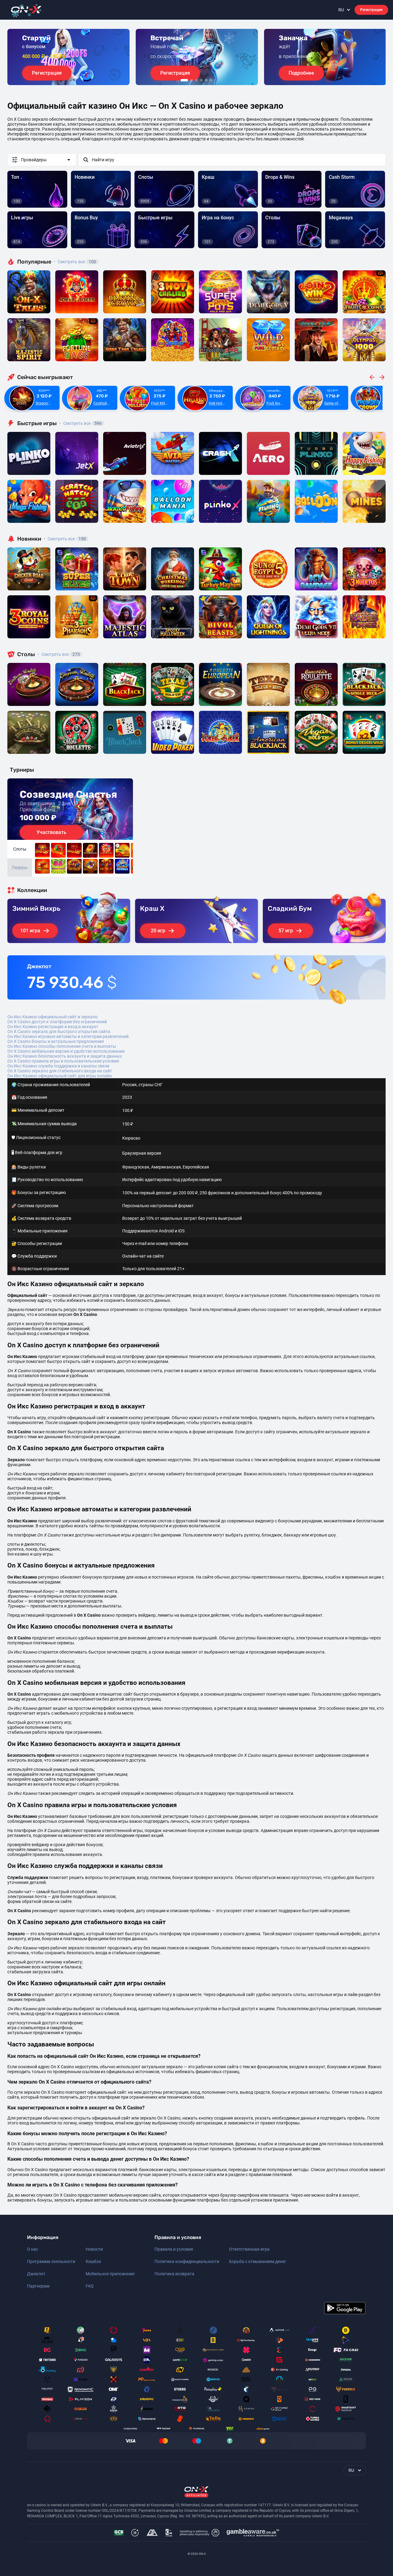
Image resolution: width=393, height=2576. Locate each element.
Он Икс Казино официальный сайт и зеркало (53, 1017)
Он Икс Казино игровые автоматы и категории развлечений (68, 1036)
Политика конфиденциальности (187, 2261)
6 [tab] (211, 80)
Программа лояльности (51, 2261)
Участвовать (51, 832)
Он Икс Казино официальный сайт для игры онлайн (60, 1076)
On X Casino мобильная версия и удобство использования (66, 1051)
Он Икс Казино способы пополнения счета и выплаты (62, 1046)
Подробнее (301, 73)
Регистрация (371, 10)
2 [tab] (192, 80)
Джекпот (36, 2274)
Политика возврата (174, 2274)
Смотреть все (75, 262)
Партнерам (38, 2286)
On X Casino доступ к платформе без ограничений (57, 1022)
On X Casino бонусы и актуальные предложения (56, 1041)
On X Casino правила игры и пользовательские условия (63, 1061)
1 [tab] (184, 80)
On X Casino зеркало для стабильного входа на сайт (60, 1071)
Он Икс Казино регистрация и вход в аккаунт (53, 1027)
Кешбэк (93, 2261)
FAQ (90, 2286)
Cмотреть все (80, 423)
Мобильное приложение (110, 2274)
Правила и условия (174, 2249)
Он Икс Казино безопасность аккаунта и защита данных (65, 1056)
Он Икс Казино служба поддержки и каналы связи (58, 1066)
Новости (94, 2249)
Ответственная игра (249, 2249)
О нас (33, 2249)
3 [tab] (196, 80)
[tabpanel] (68, 57)
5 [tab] (206, 80)
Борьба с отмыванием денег (258, 2261)
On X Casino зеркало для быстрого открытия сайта (59, 1032)
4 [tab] (201, 80)
